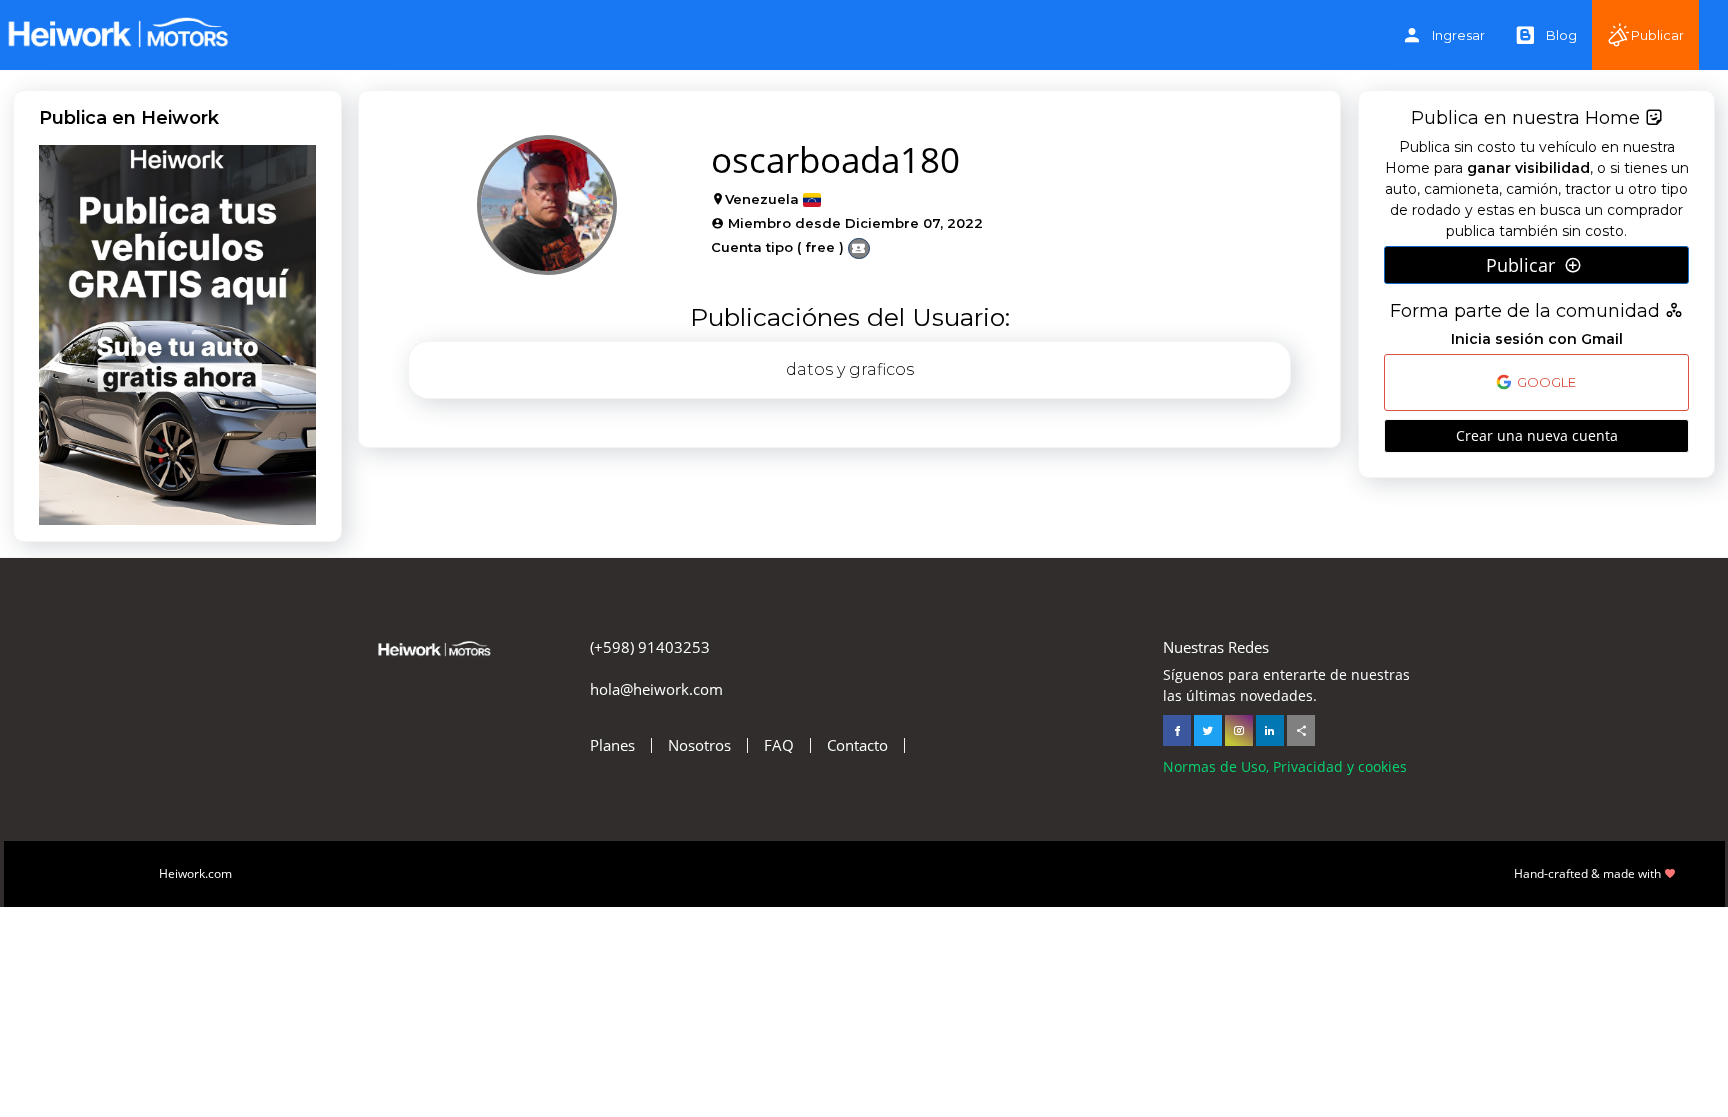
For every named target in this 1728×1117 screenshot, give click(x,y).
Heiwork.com (195, 873)
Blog (1561, 35)
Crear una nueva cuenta (1537, 435)
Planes (612, 745)
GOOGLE (1545, 383)
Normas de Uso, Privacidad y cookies (1285, 766)
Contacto (857, 745)
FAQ (779, 745)
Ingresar (1458, 35)
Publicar (1657, 35)
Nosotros (699, 745)
